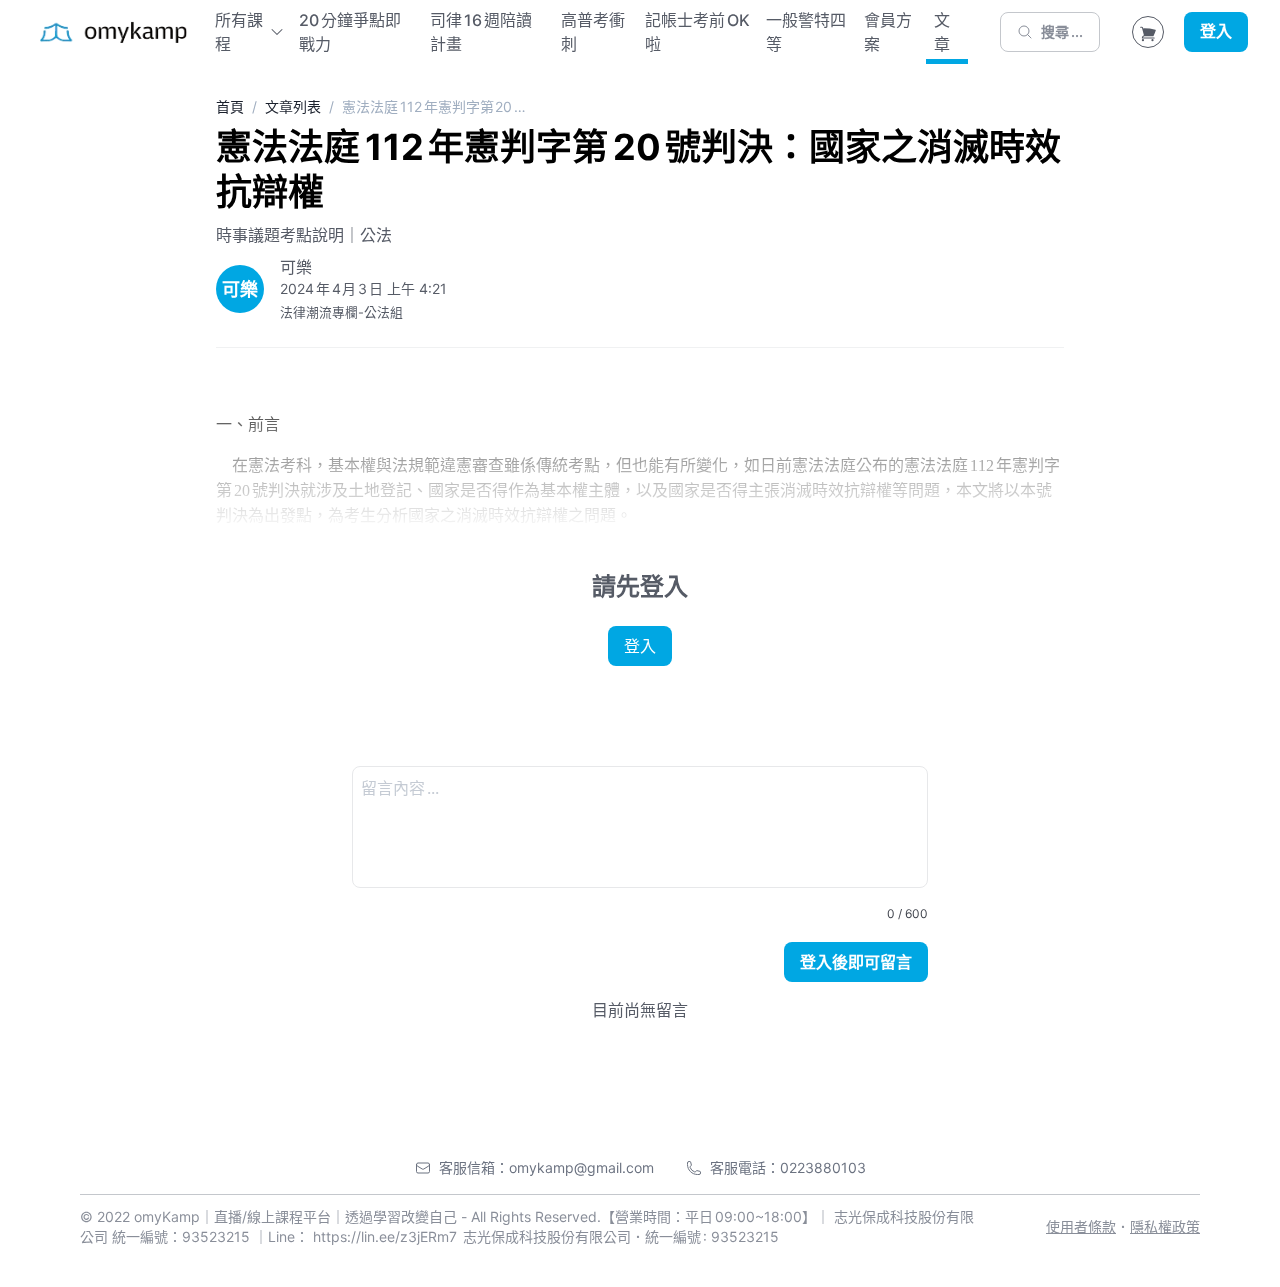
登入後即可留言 (856, 962)
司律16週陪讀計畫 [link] (481, 32)
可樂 (296, 267)
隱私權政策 (1165, 1226)
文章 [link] (942, 32)
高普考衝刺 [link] (593, 32)
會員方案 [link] (888, 32)
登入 (1216, 32)
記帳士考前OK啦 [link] (697, 32)
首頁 (230, 106)
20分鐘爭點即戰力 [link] (350, 32)
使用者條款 (1081, 1226)
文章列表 (293, 106)
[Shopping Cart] (1148, 32)
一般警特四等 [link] (806, 32)
